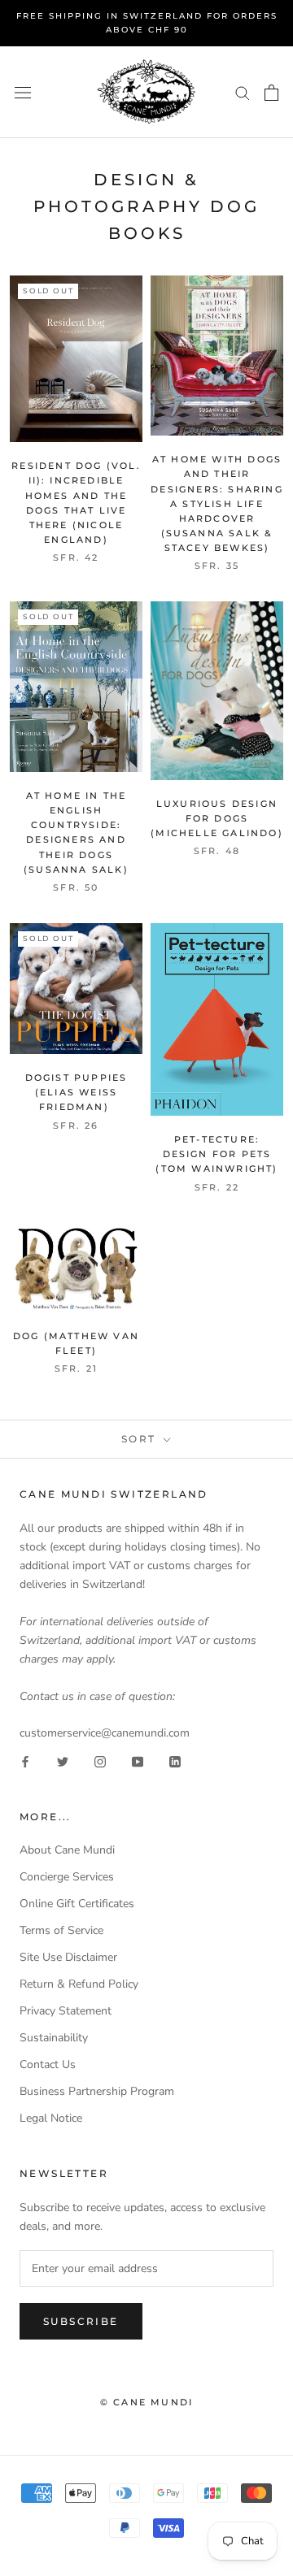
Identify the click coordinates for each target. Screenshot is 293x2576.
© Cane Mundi (146, 2402)
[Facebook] (25, 1761)
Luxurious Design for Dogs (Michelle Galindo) (217, 818)
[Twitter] (63, 1761)
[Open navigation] (23, 92)
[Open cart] (271, 93)
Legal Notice (51, 2118)
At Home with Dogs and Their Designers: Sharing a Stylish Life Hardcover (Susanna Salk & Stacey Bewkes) (217, 503)
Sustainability (54, 2038)
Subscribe (81, 2321)
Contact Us (48, 2064)
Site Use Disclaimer (68, 1957)
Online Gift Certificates (77, 1904)
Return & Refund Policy (79, 1984)
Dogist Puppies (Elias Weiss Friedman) (77, 1092)
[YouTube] (138, 1761)
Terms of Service (61, 1930)
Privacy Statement (66, 2011)
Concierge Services (67, 1877)
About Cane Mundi (67, 1850)
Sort (141, 1439)
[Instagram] (100, 1761)
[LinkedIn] (175, 1761)
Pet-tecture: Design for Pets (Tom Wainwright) (216, 1154)
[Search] (243, 92)
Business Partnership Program (97, 2091)
